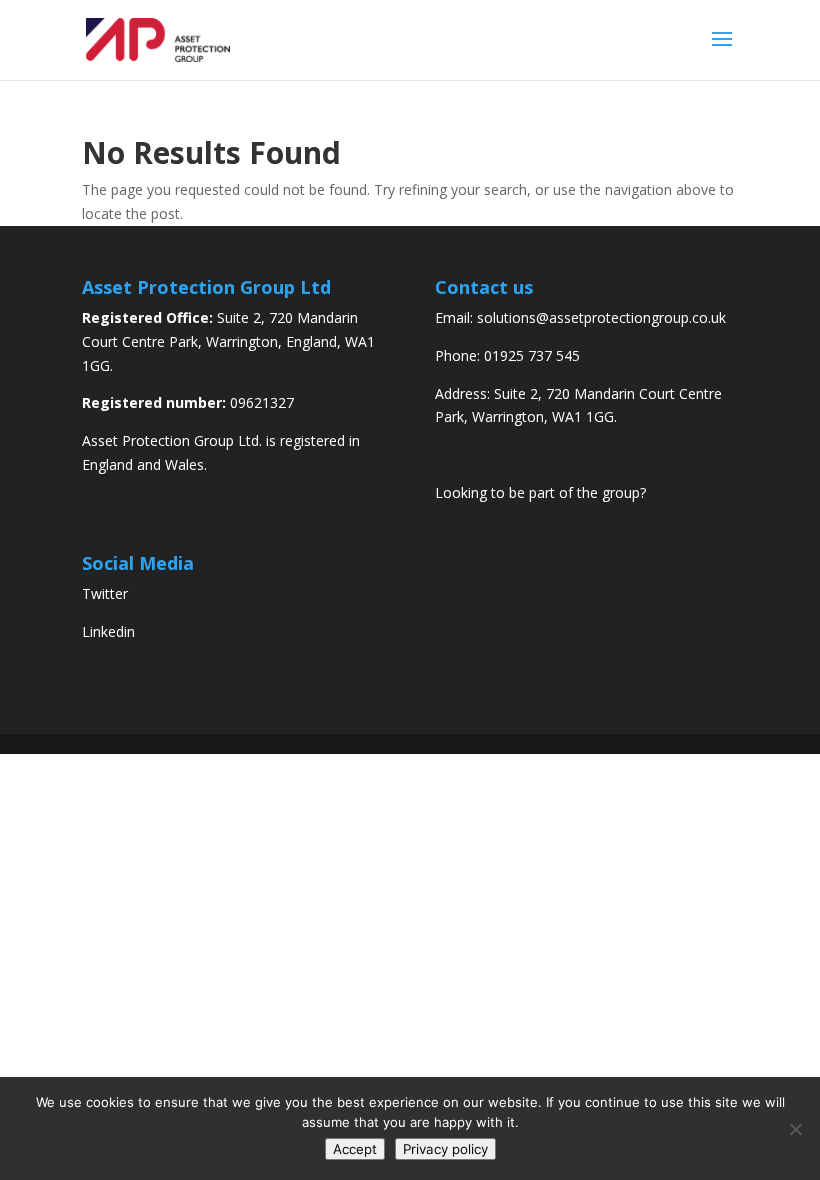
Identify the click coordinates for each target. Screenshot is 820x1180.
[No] (795, 1129)
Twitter (105, 593)
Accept (355, 1149)
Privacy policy (445, 1149)
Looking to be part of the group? (540, 492)
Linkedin (108, 631)
